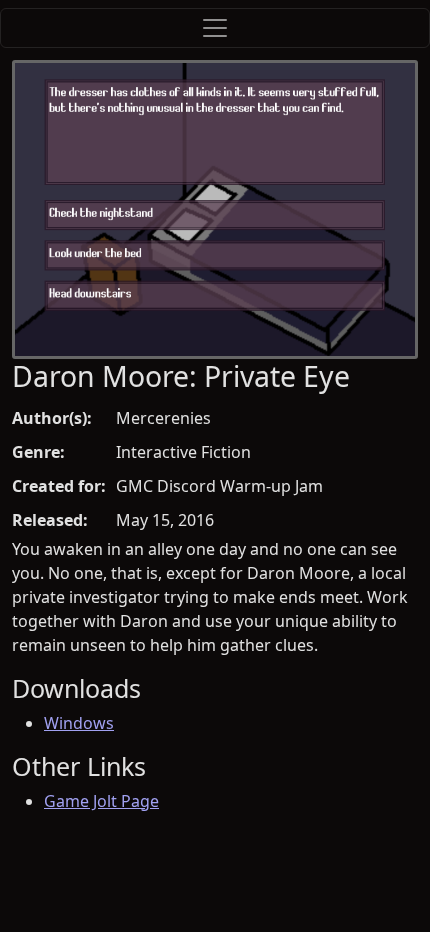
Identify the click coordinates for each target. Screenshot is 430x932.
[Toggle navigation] (215, 28)
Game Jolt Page (101, 801)
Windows (79, 723)
